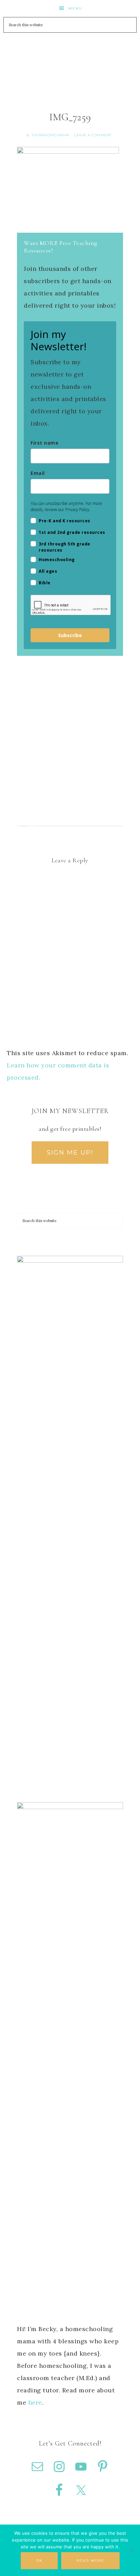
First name (45, 443)
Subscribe (70, 635)
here (35, 2402)
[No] (132, 2550)
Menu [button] (75, 8)
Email (38, 473)
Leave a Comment (93, 135)
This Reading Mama (70, 54)
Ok (39, 2560)
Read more (90, 2560)
